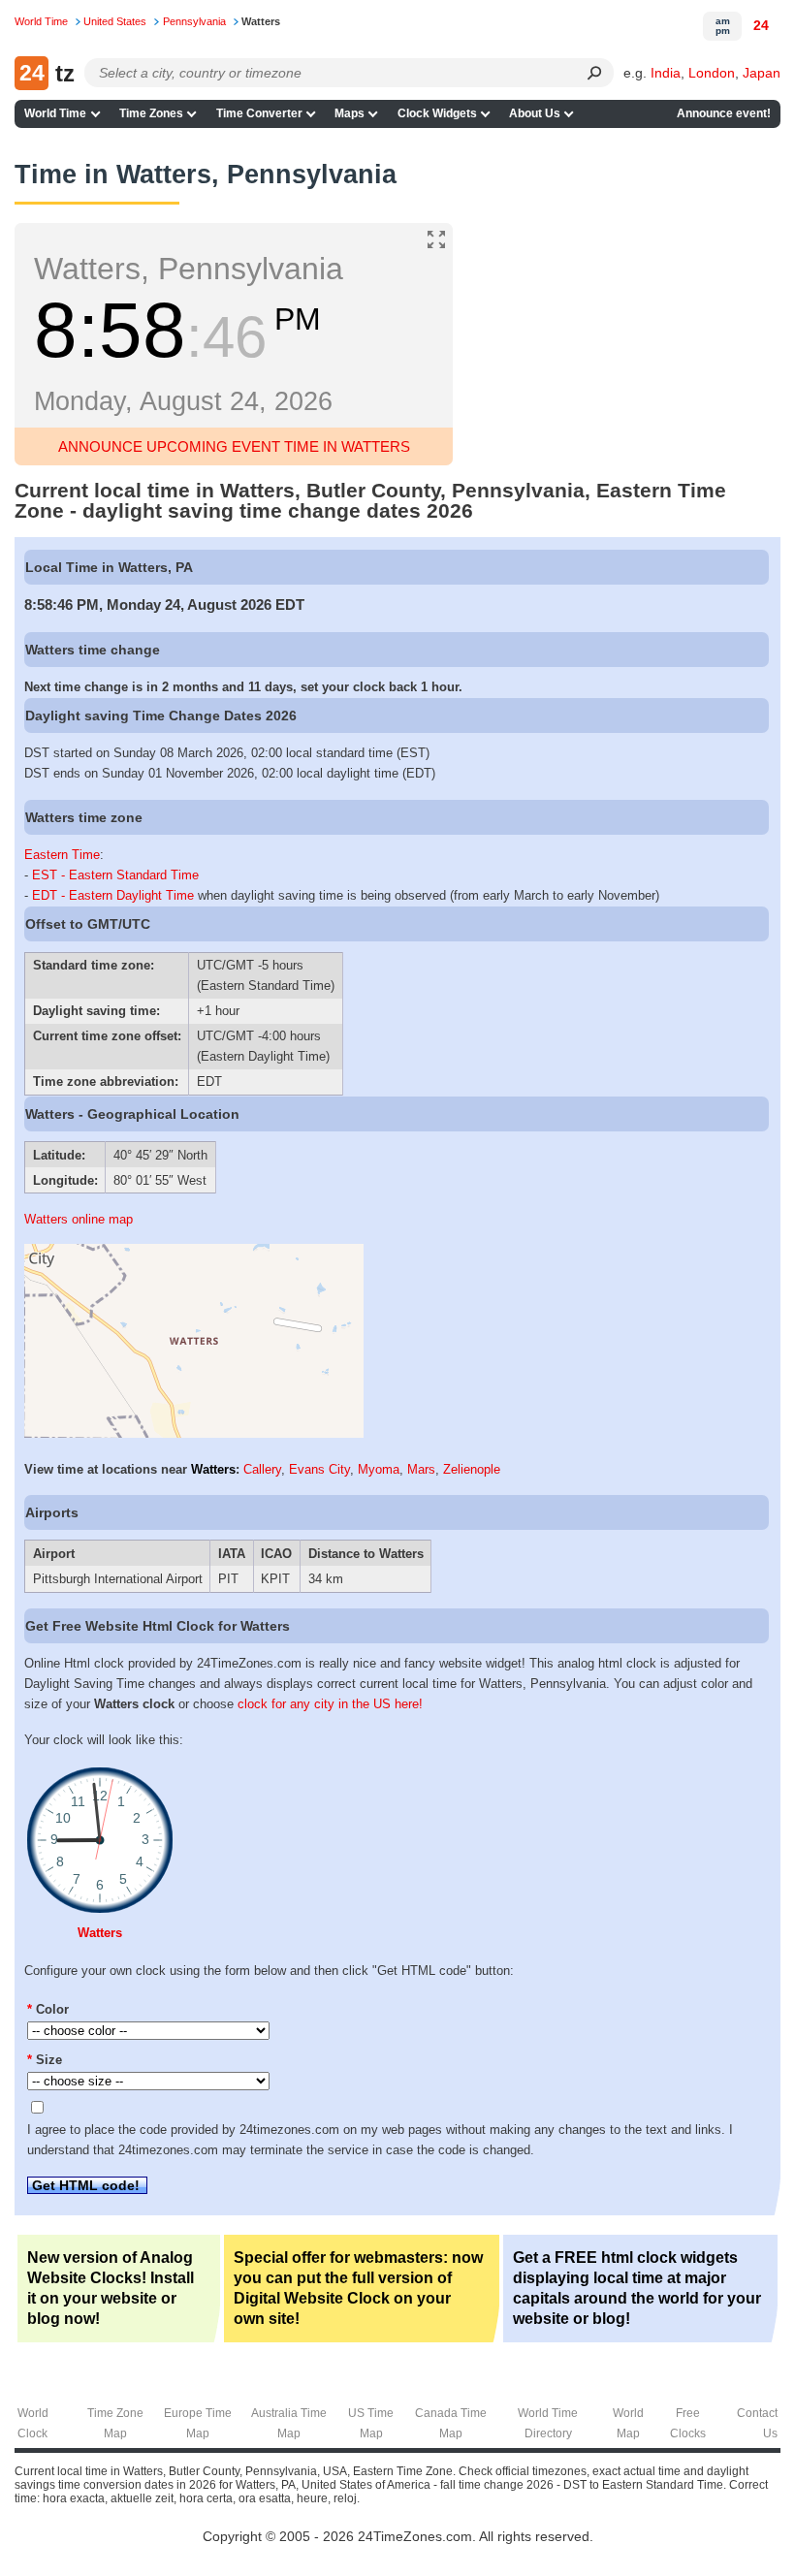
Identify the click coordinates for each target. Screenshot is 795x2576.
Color (48, 2009)
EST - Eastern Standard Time (115, 875)
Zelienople (472, 1469)
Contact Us (757, 2423)
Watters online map (79, 1219)
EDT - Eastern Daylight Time (113, 895)
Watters (213, 1469)
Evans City (319, 1469)
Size (45, 2060)
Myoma (379, 1469)
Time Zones (151, 113)
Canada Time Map (451, 2423)
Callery (262, 1469)
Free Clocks (688, 2423)
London (712, 73)
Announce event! (724, 113)
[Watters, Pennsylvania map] (194, 1433)
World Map (628, 2423)
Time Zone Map (115, 2423)
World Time (55, 113)
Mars (421, 1469)
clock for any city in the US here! (330, 1704)
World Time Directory (548, 2423)
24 (761, 25)
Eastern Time (62, 855)
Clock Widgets (437, 113)
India (666, 73)
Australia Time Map (289, 2423)
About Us (535, 113)
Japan (762, 73)
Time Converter (259, 113)
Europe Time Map (198, 2423)
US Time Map (371, 2423)
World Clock (33, 2423)
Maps (350, 113)
